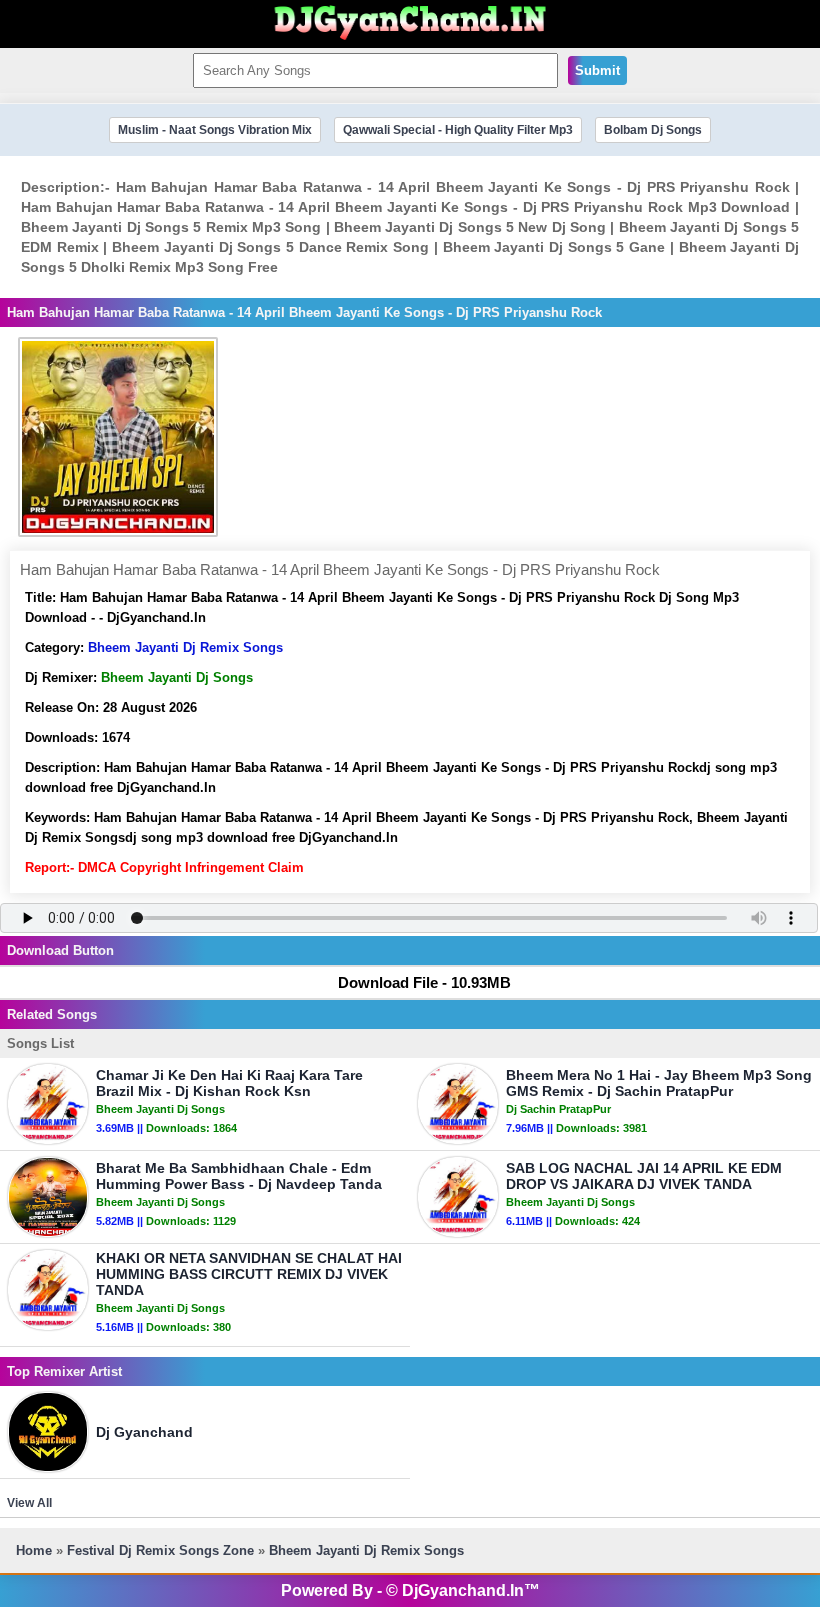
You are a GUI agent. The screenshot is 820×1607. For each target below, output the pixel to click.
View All (29, 1503)
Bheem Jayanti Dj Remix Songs (185, 647)
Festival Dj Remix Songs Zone (160, 1550)
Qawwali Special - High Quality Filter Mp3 (458, 130)
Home (34, 1550)
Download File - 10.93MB (424, 982)
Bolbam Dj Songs (653, 130)
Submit (597, 70)
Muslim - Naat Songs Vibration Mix (215, 130)
